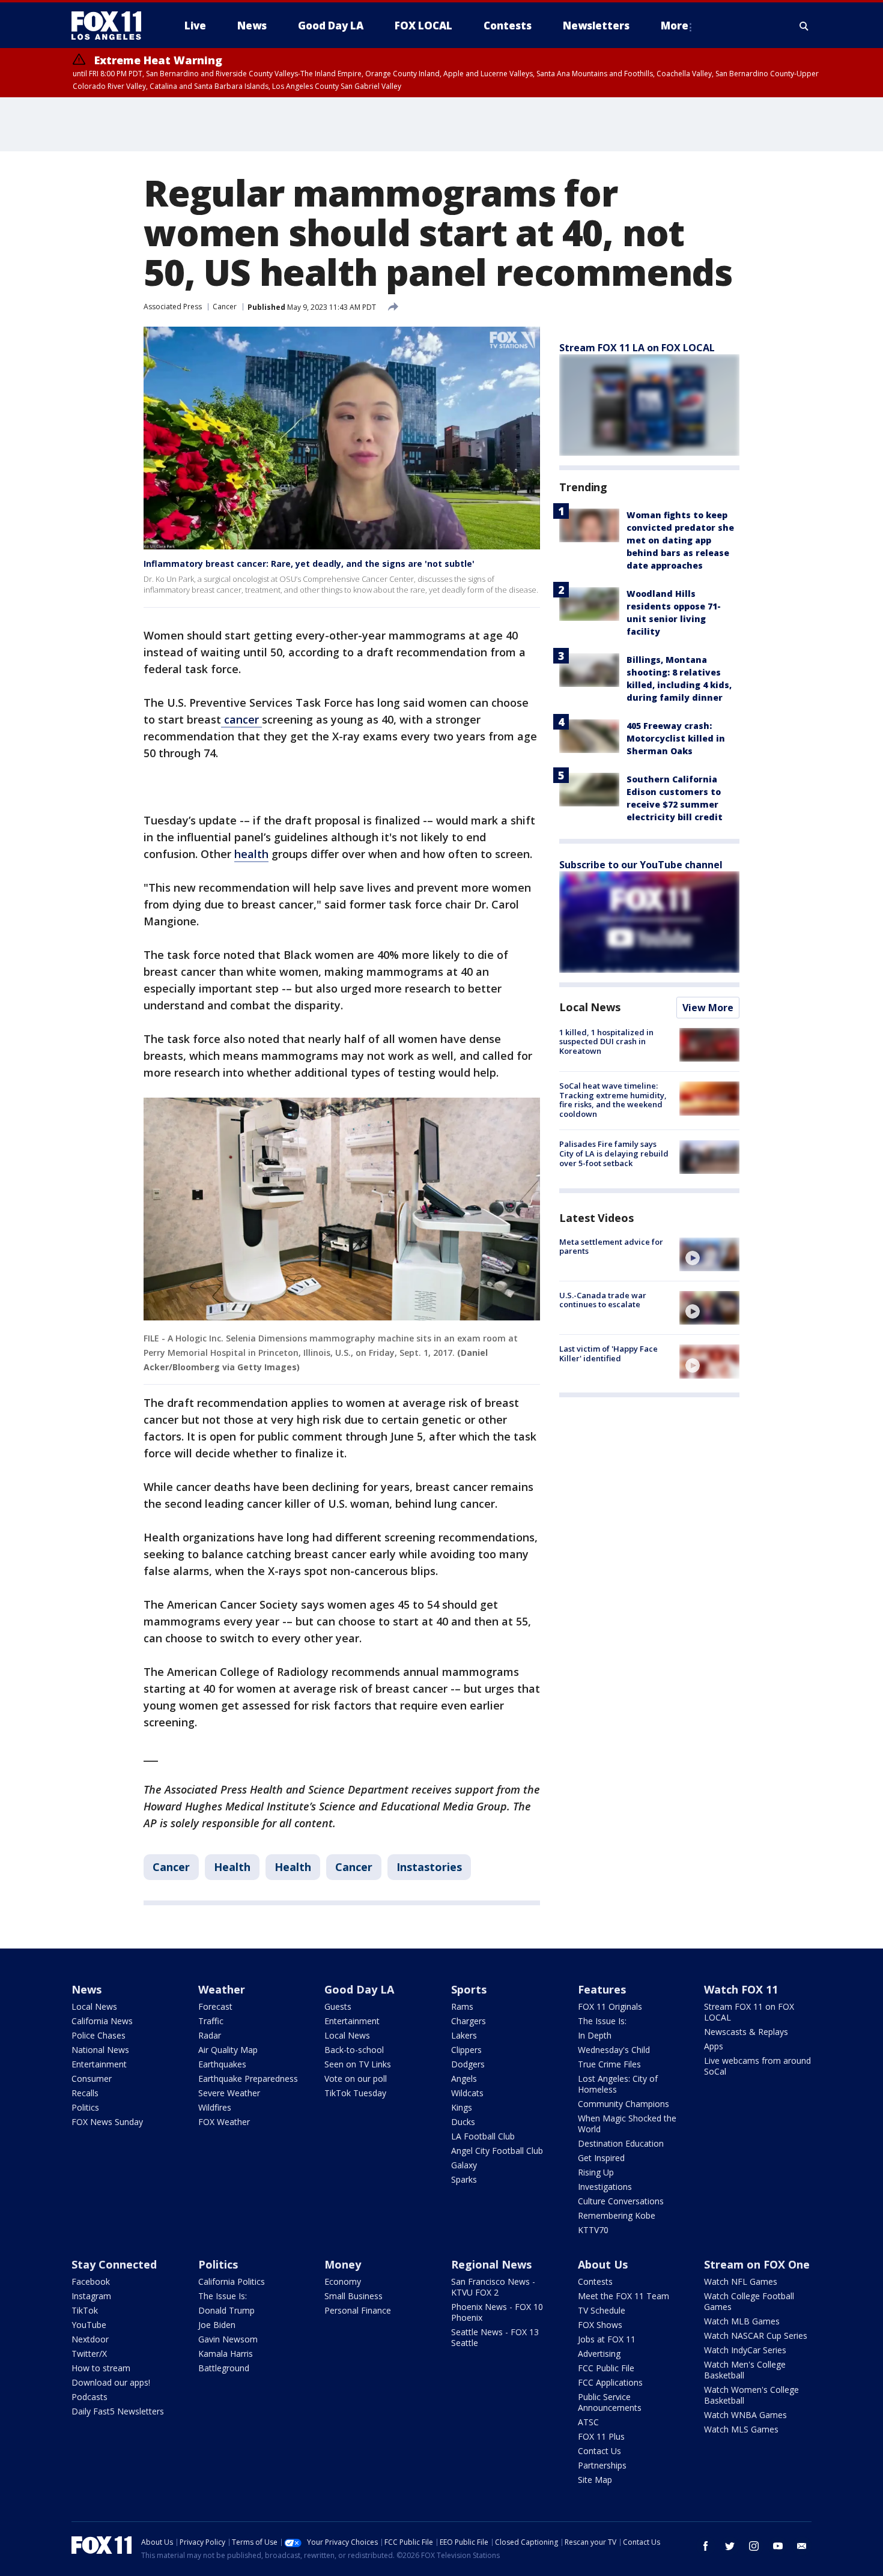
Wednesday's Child (614, 2050)
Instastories (429, 1867)
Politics (85, 2107)
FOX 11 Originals (610, 2006)
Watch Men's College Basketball (745, 2370)
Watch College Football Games (749, 2301)
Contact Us (599, 2451)
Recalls (85, 2093)
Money (343, 2264)
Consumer (92, 2079)
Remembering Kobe (617, 2215)
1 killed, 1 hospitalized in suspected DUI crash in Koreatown (606, 1042)
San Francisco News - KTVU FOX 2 (493, 2287)
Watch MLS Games (741, 2429)
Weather (222, 1989)
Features (602, 1989)
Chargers (469, 2021)
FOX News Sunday (107, 2122)
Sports (469, 1989)
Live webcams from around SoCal (757, 2066)
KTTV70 (593, 2230)
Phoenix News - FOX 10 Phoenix (497, 2312)
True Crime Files (609, 2064)
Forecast (215, 2006)
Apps (714, 2046)
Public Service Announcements (610, 2402)
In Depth (595, 2035)
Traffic (211, 2021)
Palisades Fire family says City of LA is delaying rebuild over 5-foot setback (614, 1154)
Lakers (464, 2035)
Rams (462, 2006)
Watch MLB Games (742, 2321)
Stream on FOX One (757, 2264)
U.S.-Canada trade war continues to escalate (603, 1300)
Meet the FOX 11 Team (624, 2296)
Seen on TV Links (358, 2064)
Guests (338, 2006)
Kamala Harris (226, 2354)
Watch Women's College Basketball (751, 2395)
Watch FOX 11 (741, 1989)
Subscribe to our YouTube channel (641, 865)
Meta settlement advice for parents (611, 1247)
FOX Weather (224, 2122)
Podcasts (90, 2397)
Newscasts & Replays (746, 2032)
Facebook (91, 2281)
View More (708, 1008)
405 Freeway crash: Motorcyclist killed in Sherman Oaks (676, 738)
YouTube (89, 2325)
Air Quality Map (228, 2050)
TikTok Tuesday (355, 2093)
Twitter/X (89, 2354)
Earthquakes (222, 2064)
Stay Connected (114, 2264)
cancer (241, 719)
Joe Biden (217, 2325)
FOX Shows (600, 2325)
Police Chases (99, 2035)
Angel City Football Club (497, 2151)
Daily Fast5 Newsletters (118, 2411)
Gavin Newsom (228, 2339)
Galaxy (464, 2165)
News (86, 1989)
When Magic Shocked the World (627, 2124)
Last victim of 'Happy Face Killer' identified (608, 1353)
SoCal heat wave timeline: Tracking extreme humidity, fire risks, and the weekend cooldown (613, 1100)
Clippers (466, 2050)
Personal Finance (358, 2310)
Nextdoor (90, 2339)
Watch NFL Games (741, 2281)
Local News (590, 1007)
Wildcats (467, 2093)
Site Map (595, 2480)
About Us (603, 2264)
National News (100, 2050)
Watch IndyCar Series (745, 2350)
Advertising (599, 2354)
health (251, 854)
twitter (730, 2546)
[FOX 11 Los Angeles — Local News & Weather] (111, 26)
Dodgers (468, 2064)
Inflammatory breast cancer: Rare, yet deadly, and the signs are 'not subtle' (309, 564)
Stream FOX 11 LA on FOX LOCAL (637, 348)
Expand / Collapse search (804, 26)
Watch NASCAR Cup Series (756, 2336)
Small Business (354, 2296)
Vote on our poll (356, 2079)
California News (102, 2021)
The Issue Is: (602, 2021)
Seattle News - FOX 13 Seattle (495, 2337)
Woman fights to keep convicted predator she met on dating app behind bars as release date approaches (680, 540)
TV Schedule (602, 2310)
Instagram (91, 2296)
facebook (706, 2546)
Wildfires (215, 2107)
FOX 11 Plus (601, 2436)
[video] (709, 1254)
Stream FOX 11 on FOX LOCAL (749, 2012)
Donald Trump (226, 2310)
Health (232, 1867)
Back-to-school (354, 2050)
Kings (462, 2107)
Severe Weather (229, 2093)
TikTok (85, 2310)
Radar (210, 2035)
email (802, 2546)
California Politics (232, 2281)
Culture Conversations (621, 2201)
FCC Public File (606, 2368)
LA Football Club (483, 2136)
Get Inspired (601, 2158)
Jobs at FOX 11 (607, 2339)
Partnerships (602, 2465)
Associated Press (173, 307)
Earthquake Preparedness (248, 2079)
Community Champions (624, 2104)
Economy (343, 2281)
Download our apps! (111, 2382)
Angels (464, 2079)
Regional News (491, 2264)
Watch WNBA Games (745, 2415)
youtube (778, 2546)
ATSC (588, 2422)
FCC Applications (610, 2382)
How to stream (101, 2368)
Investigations (605, 2187)
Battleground (224, 2368)
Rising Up (596, 2172)
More (675, 26)
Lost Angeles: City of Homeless (618, 2084)
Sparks (464, 2179)
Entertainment (99, 2064)
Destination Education (621, 2143)
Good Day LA (359, 1989)
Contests (595, 2281)
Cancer (225, 307)
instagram (754, 2546)
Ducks (463, 2122)
